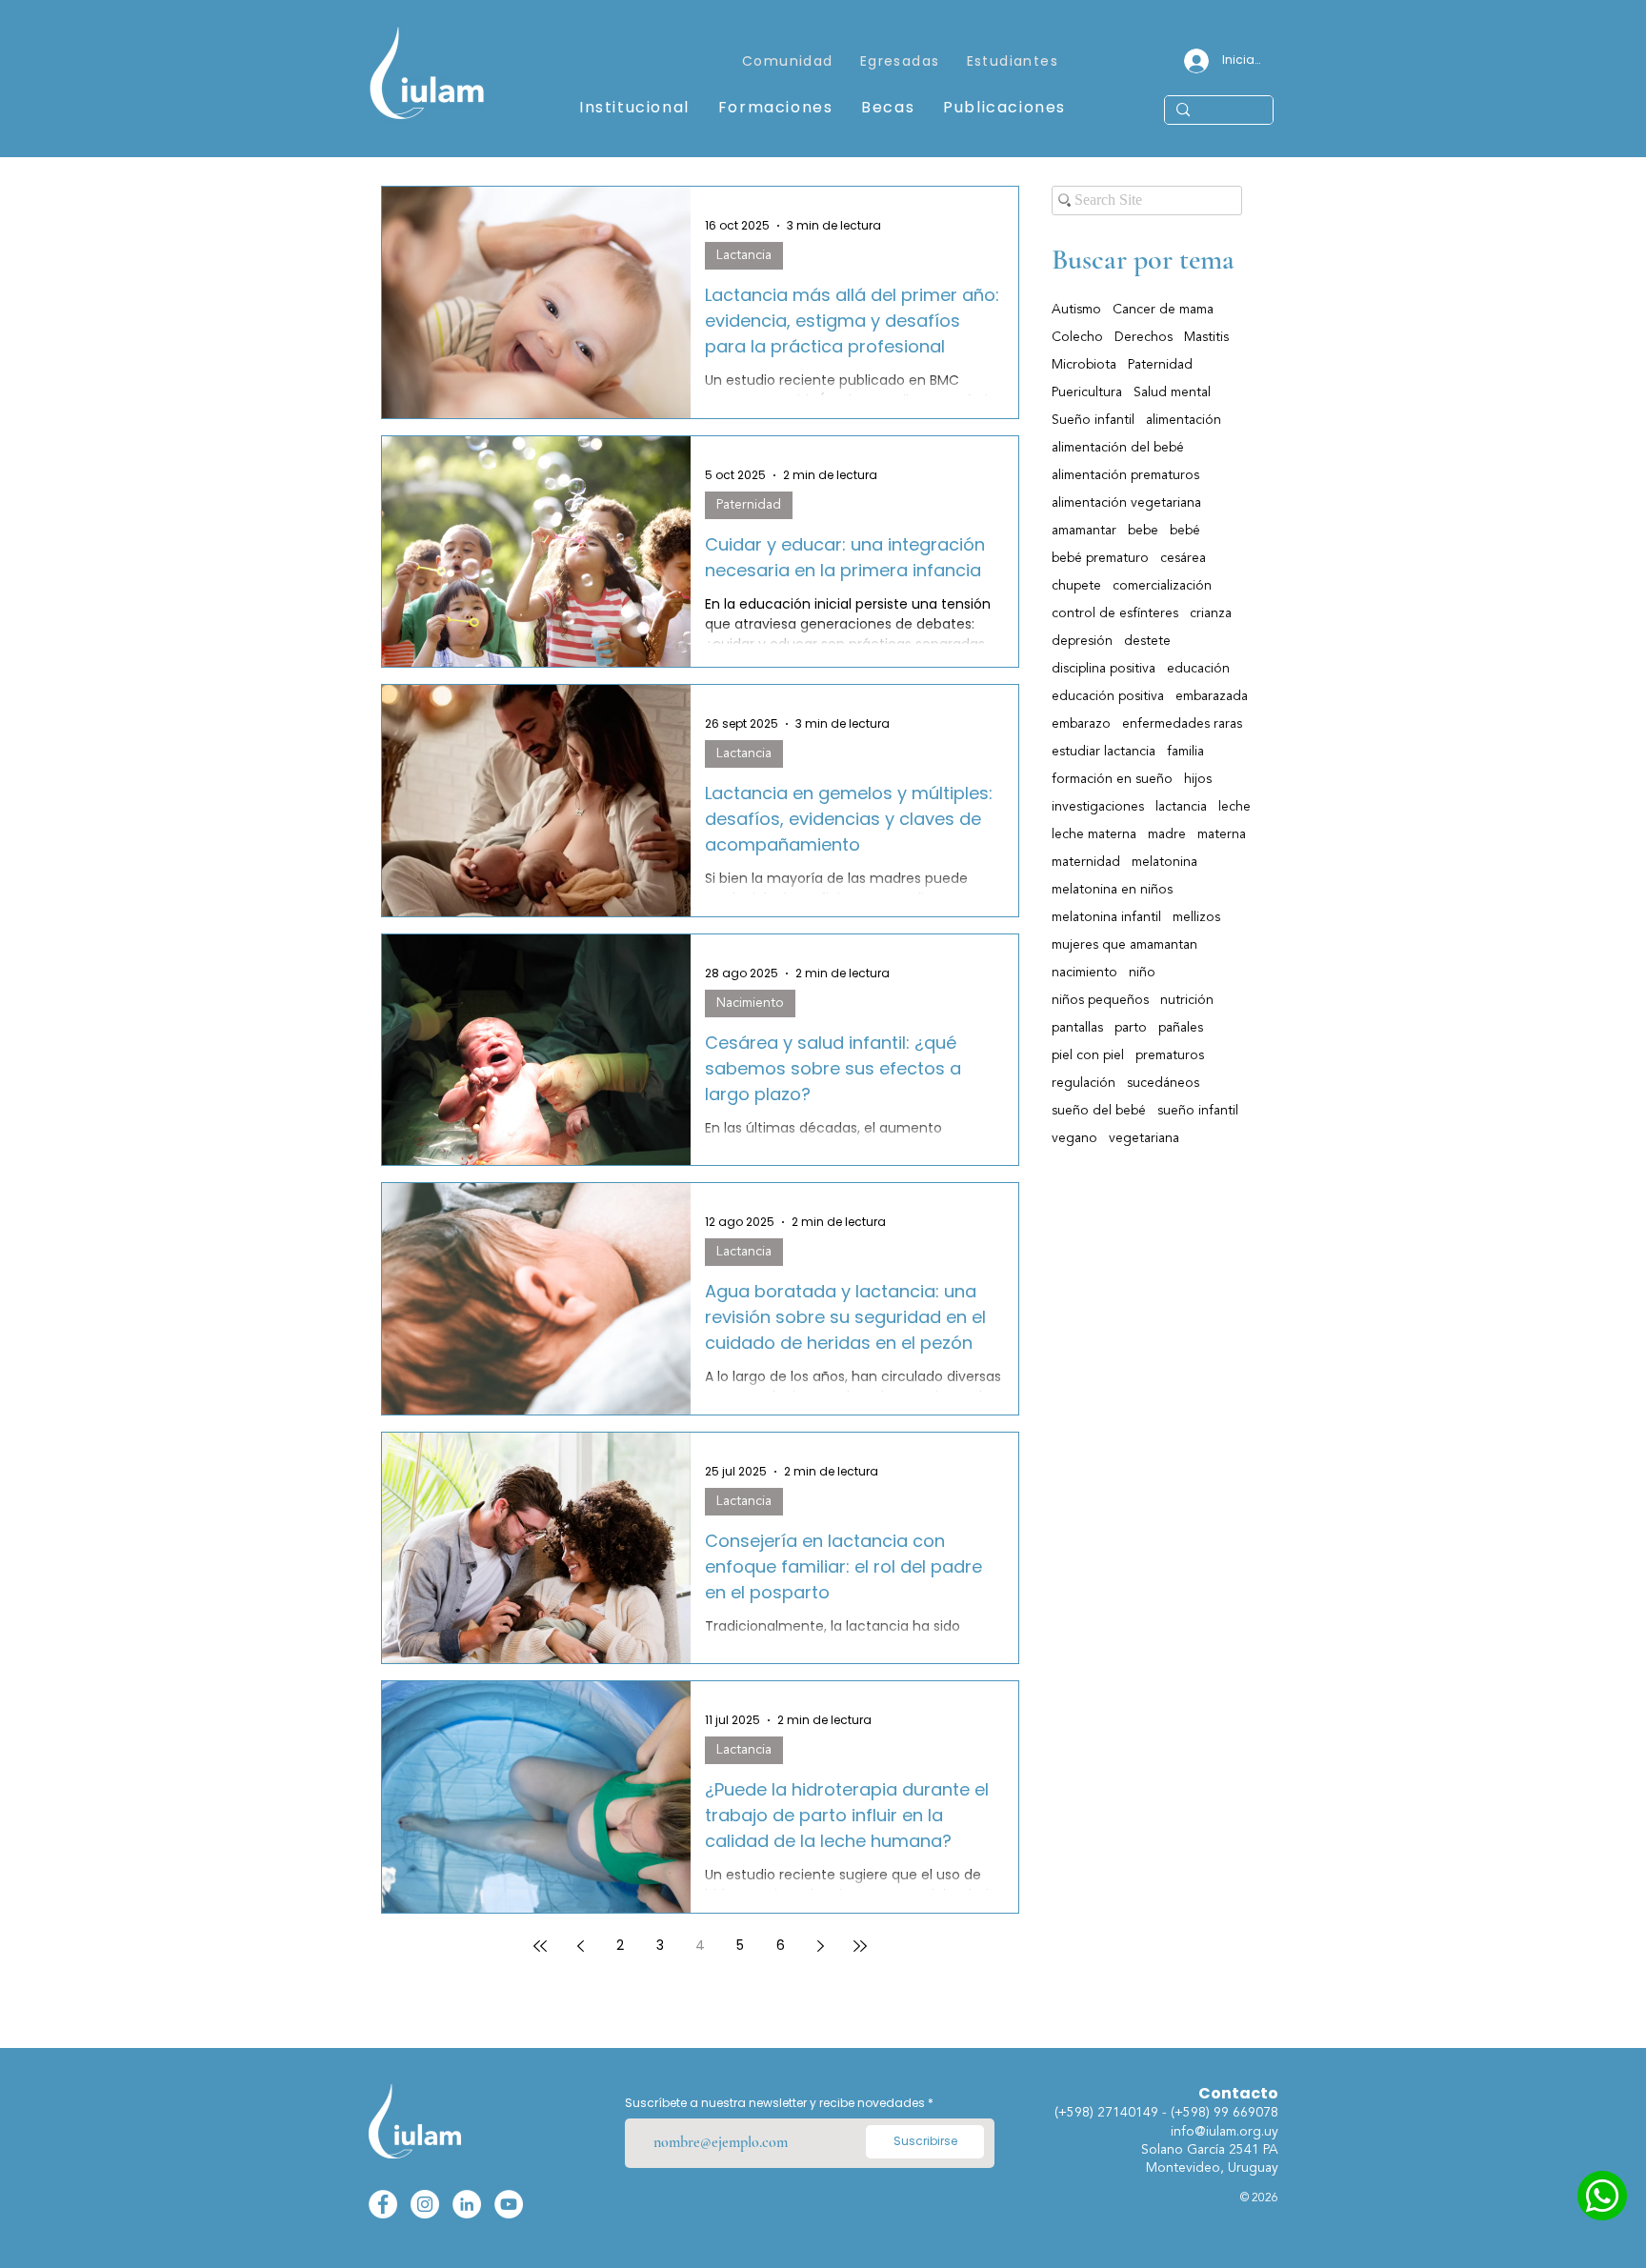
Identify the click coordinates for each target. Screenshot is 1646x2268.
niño (1142, 973)
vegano (1074, 1138)
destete (1147, 641)
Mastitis (1206, 337)
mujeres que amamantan (1124, 945)
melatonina (1164, 862)
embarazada (1212, 696)
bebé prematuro (1100, 558)
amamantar (1084, 531)
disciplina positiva (1104, 669)
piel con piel (1088, 1055)
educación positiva (1108, 696)
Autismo (1076, 310)
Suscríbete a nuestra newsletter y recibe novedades (775, 2103)
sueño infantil (1198, 1111)
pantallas (1077, 1028)
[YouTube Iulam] (509, 2204)
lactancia (1181, 807)
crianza (1211, 613)
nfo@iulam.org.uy (1226, 2132)
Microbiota (1084, 365)
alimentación (1184, 420)
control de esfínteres (1115, 613)
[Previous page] (580, 1946)
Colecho (1077, 337)
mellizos (1196, 917)
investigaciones (1098, 807)
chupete (1076, 586)
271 (1109, 2113)
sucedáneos (1163, 1083)
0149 (1145, 2113)
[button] (900, 62)
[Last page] (860, 1946)
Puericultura (1087, 392)
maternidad (1086, 862)
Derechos (1144, 337)
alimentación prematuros (1125, 475)
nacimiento (1084, 973)
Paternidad (749, 505)
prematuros (1170, 1055)
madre (1167, 834)
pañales (1181, 1028)
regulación (1084, 1083)
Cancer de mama (1163, 310)
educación (1198, 669)
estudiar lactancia (1104, 752)
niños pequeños (1100, 1000)
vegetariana (1144, 1138)
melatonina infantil (1106, 917)
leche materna (1094, 834)
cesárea (1183, 558)
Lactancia (744, 255)
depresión (1082, 641)
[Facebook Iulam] (383, 2204)
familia (1185, 752)
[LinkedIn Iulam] (467, 2204)
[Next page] (820, 1946)
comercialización (1162, 586)
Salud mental (1172, 392)
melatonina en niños (1112, 890)
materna (1222, 834)
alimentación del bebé (1118, 448)
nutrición (1187, 1000)
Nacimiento (750, 1003)
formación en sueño (1112, 779)
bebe (1143, 531)
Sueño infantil (1093, 420)
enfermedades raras (1182, 724)
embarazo (1081, 724)
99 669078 (1246, 2113)
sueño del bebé (1099, 1111)
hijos (1198, 779)
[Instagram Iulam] (425, 2204)
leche (1234, 807)
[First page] (540, 1946)
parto (1131, 1028)
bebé (1185, 531)
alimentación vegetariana (1126, 503)
